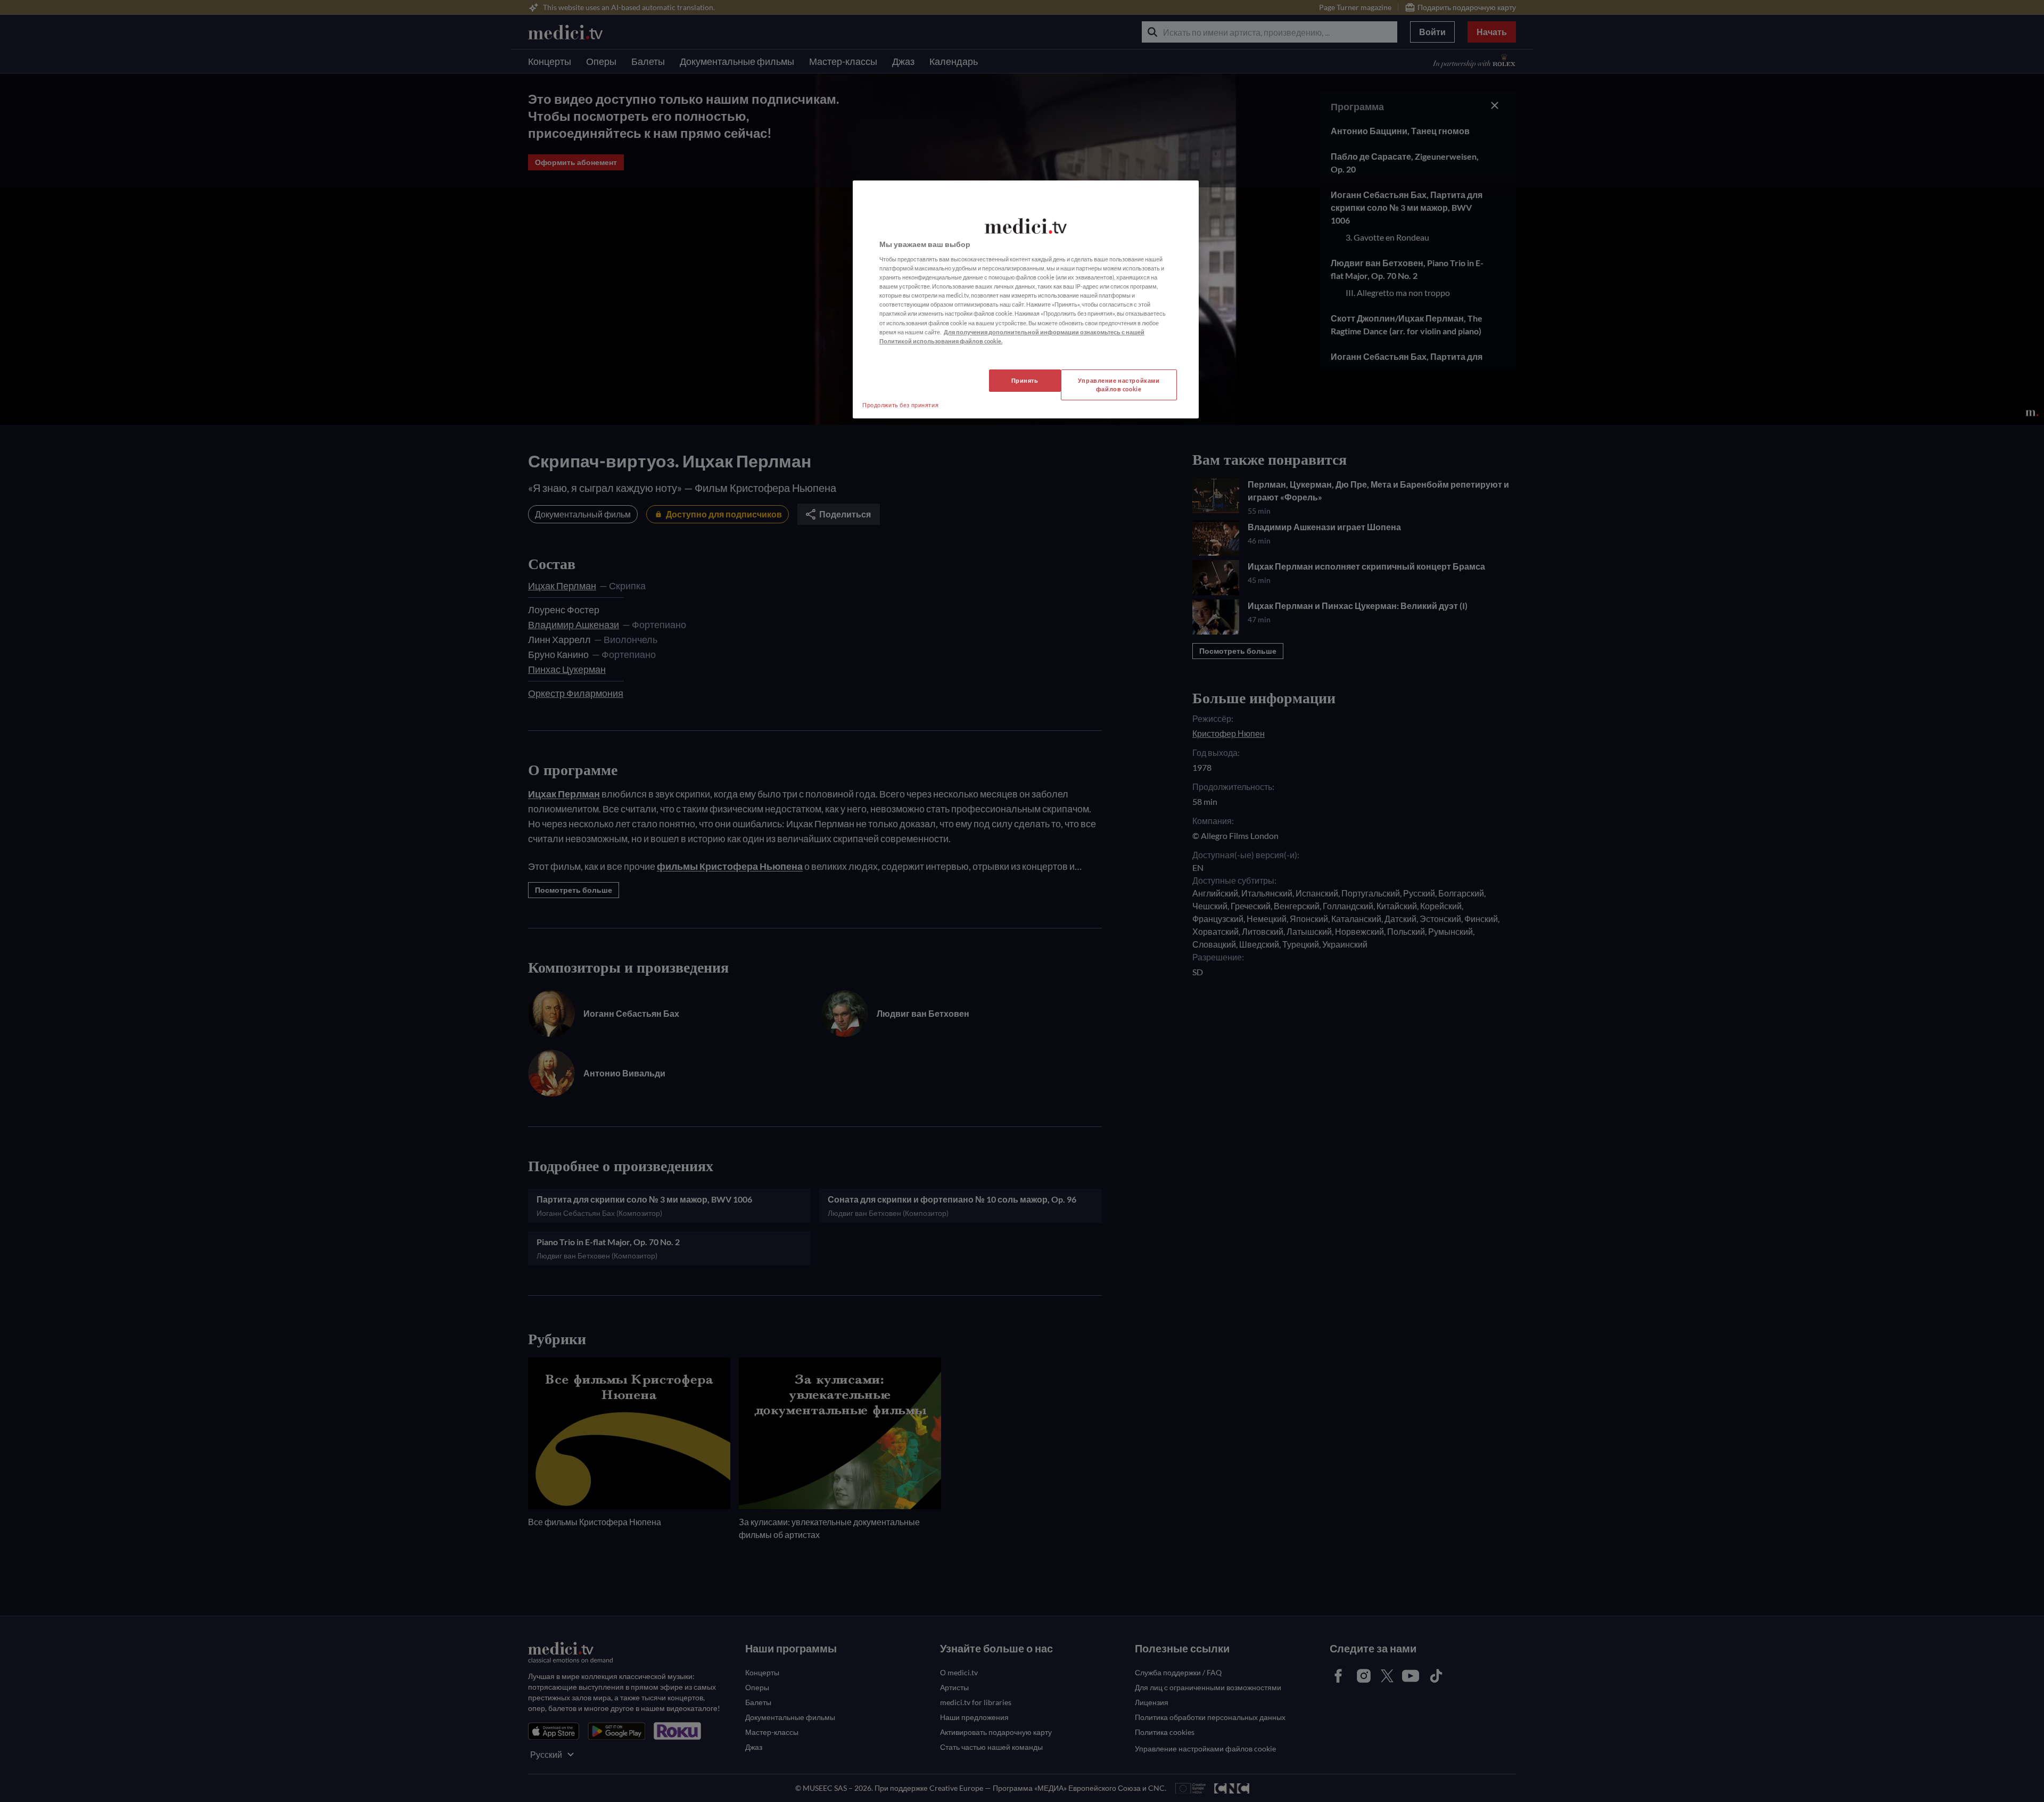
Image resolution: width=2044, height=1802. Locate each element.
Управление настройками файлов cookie (1119, 385)
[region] (1026, 299)
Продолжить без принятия (900, 405)
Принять (1025, 380)
